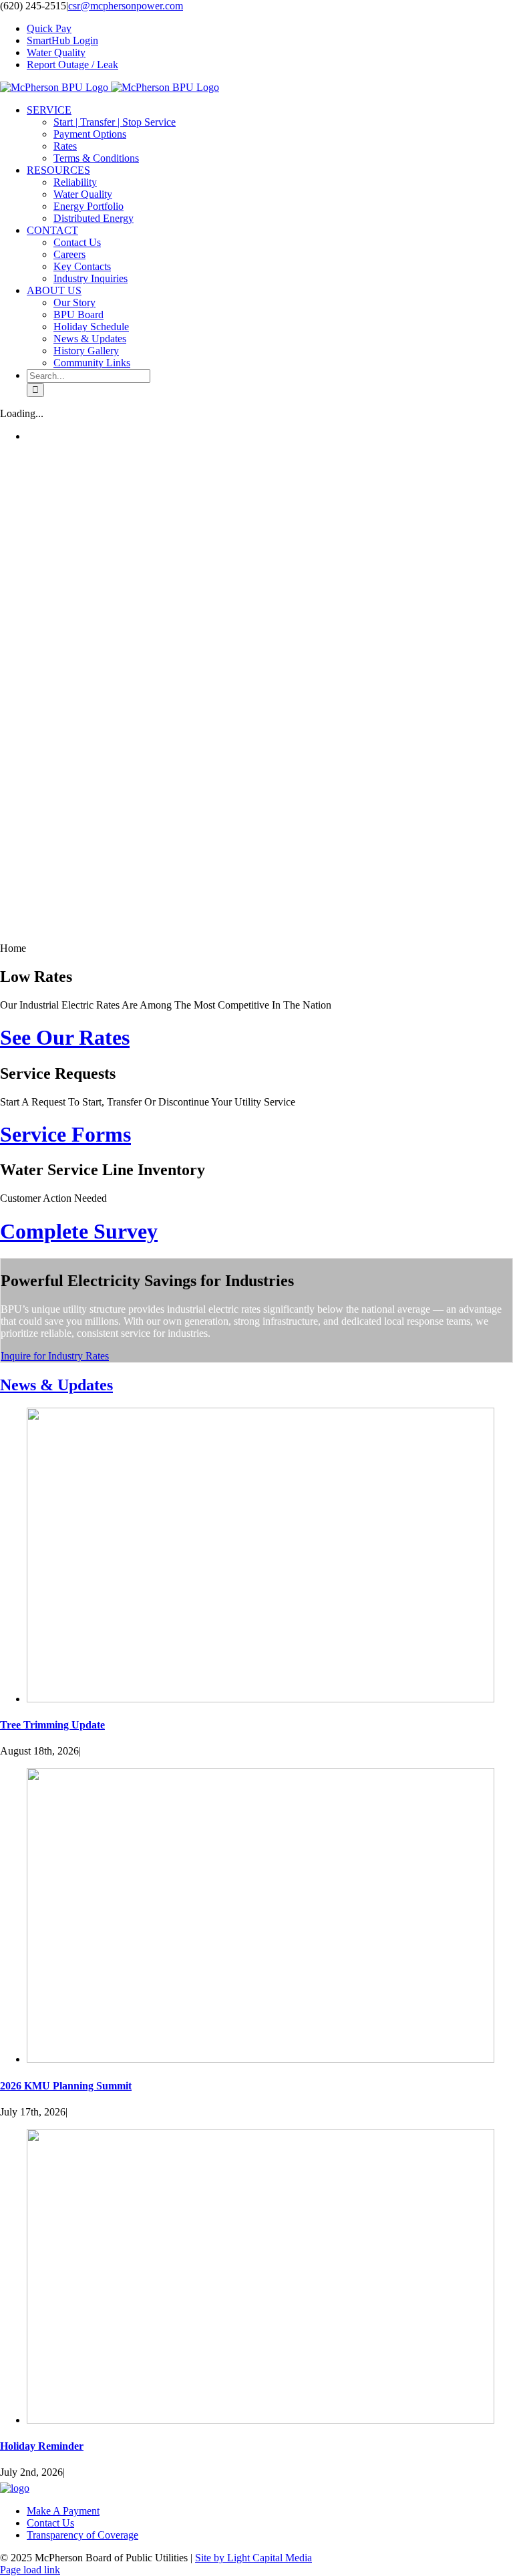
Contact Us (50, 2523)
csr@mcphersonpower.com (126, 6)
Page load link (30, 2570)
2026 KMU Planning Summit (66, 2086)
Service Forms (65, 1134)
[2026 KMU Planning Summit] (261, 2059)
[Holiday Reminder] (261, 2420)
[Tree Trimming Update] (261, 1699)
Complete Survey (79, 1231)
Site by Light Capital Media (253, 2558)
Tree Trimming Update (52, 1725)
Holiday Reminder (42, 2446)
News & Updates (56, 1385)
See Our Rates (65, 1037)
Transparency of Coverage (82, 2535)
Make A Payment (63, 2511)
